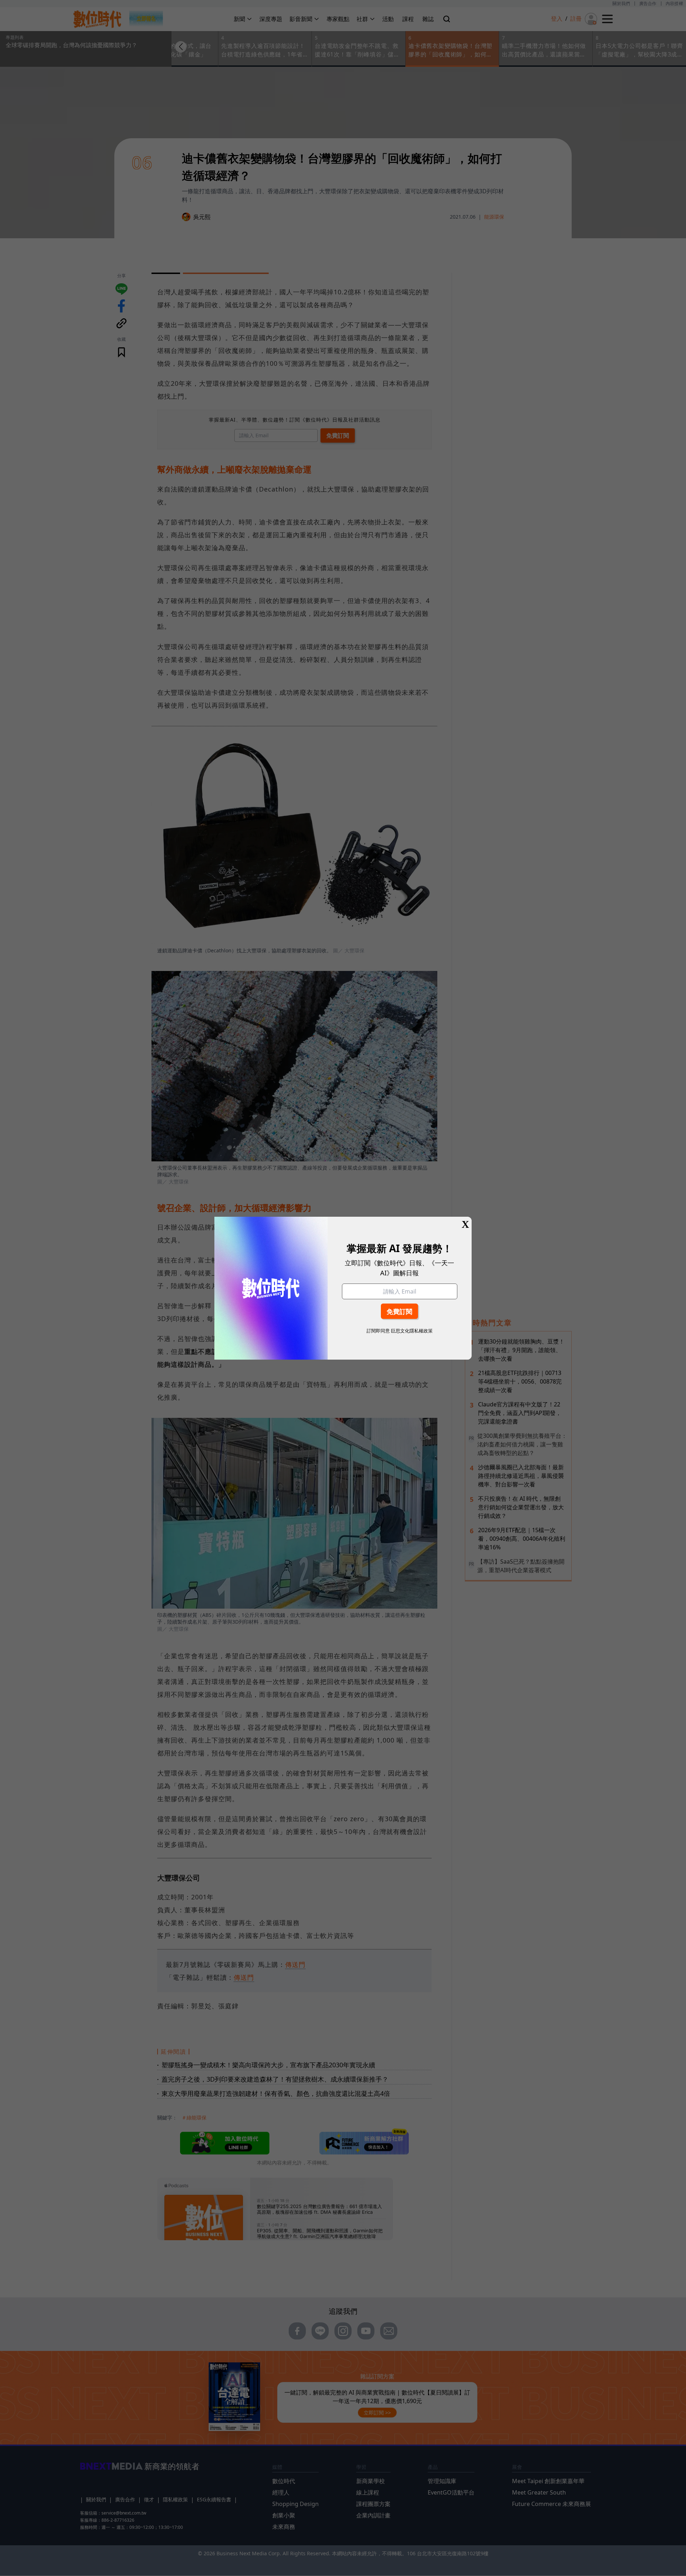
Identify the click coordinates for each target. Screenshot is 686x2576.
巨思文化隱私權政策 (412, 1331)
